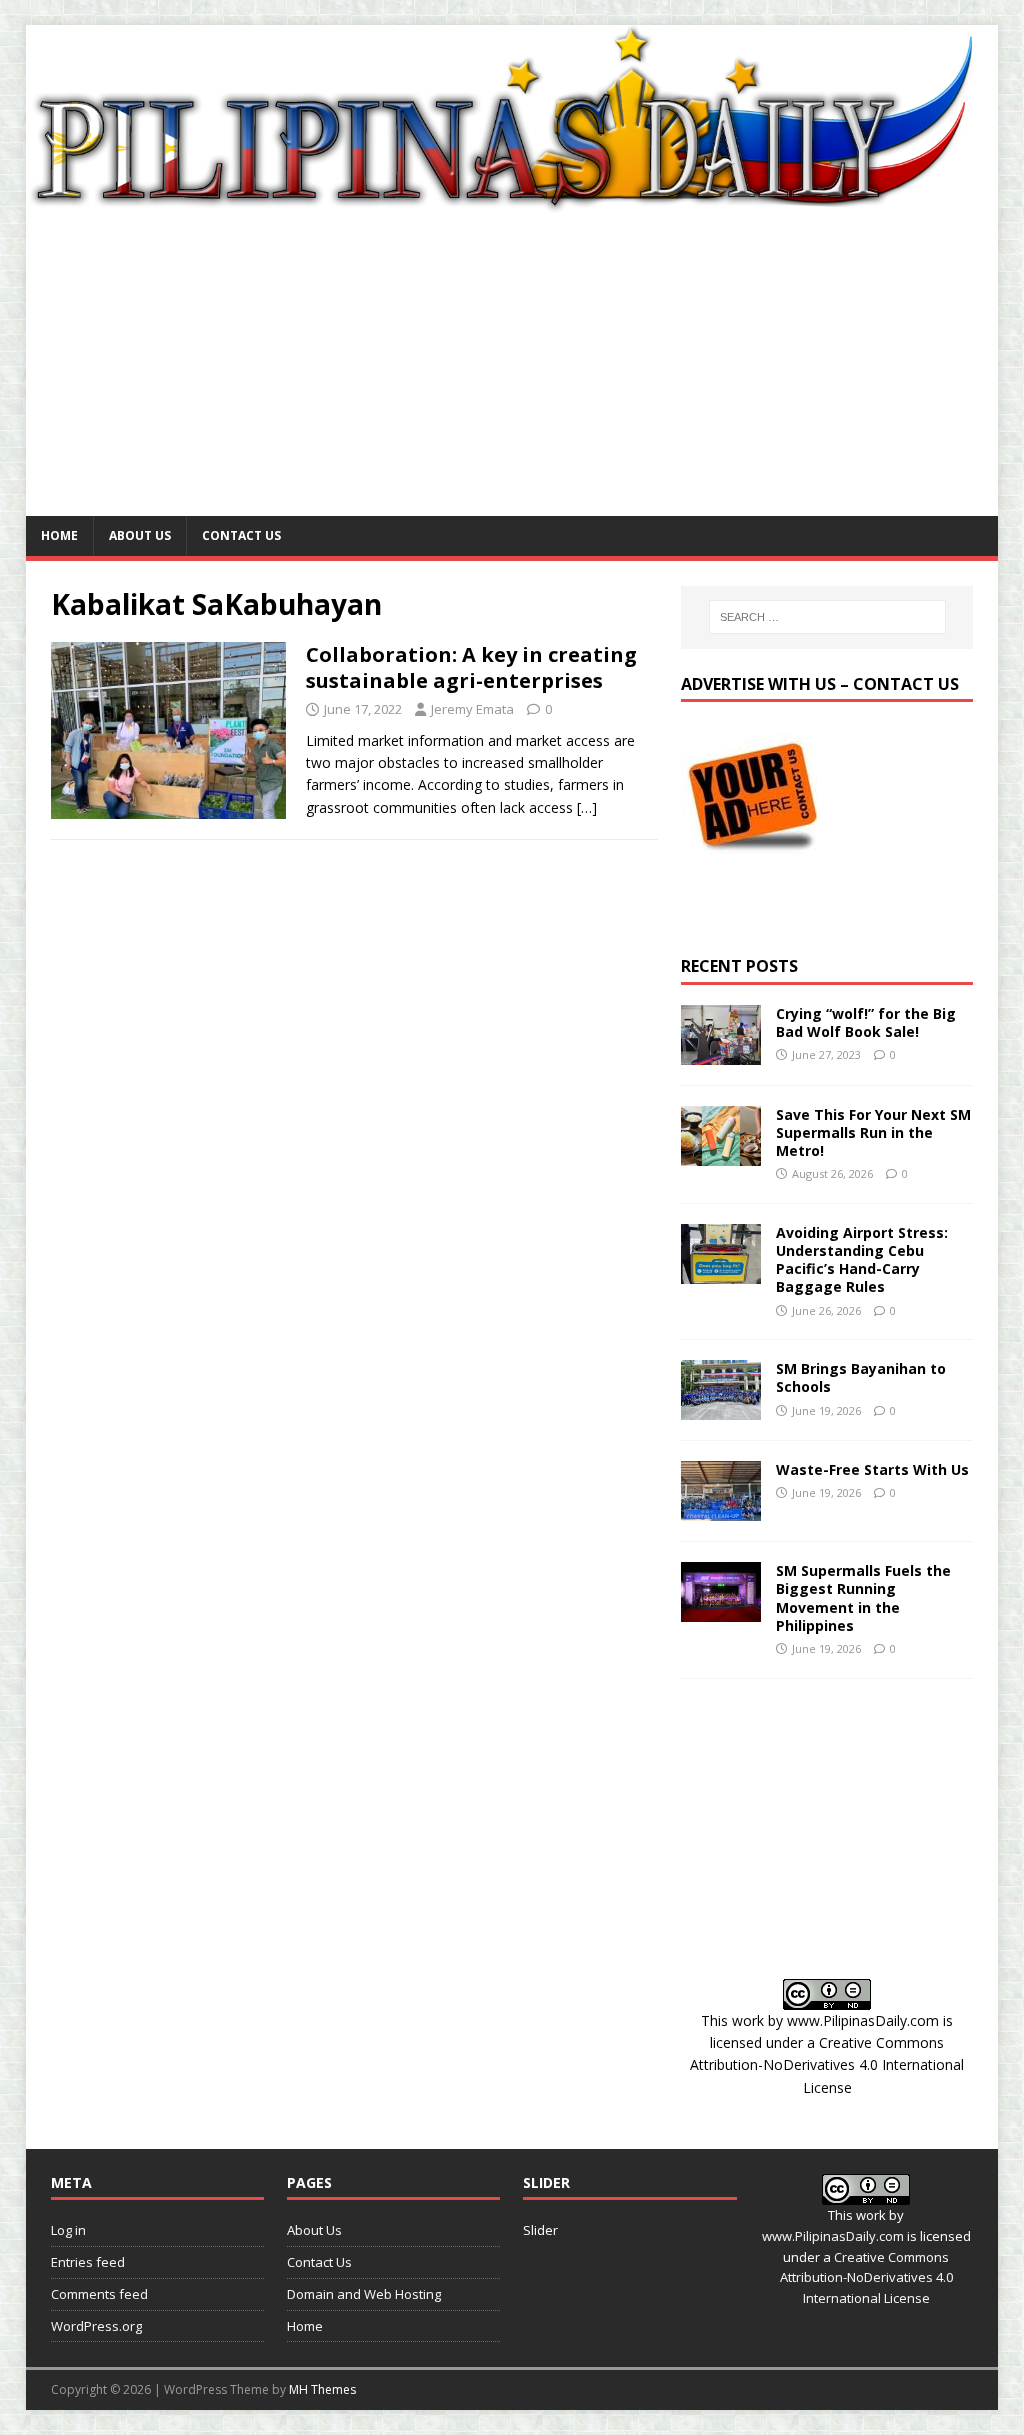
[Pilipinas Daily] (512, 204)
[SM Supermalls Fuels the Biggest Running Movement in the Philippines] (721, 1610)
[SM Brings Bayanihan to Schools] (721, 1408)
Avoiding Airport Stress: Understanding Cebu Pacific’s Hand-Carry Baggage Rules (862, 1260)
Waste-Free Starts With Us (872, 1469)
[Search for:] (827, 617)
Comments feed (99, 2294)
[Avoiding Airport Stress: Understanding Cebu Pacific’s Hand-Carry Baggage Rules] (721, 1271)
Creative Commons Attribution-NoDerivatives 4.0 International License (827, 2065)
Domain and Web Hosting (364, 2294)
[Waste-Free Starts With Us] (721, 1509)
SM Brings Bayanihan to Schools (861, 1377)
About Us (140, 535)
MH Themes (322, 2389)
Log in (68, 2230)
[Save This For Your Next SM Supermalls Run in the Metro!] (721, 1153)
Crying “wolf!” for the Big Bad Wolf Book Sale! (866, 1022)
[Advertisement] (512, 366)
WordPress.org (96, 2326)
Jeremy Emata (472, 709)
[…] (587, 807)
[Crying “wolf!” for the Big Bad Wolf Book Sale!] (721, 1052)
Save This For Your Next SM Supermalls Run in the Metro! (873, 1132)
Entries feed (88, 2262)
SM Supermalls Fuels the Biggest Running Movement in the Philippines (863, 1598)
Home (59, 535)
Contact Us (241, 535)
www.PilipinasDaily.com (863, 2020)
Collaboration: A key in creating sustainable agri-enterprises (471, 667)
